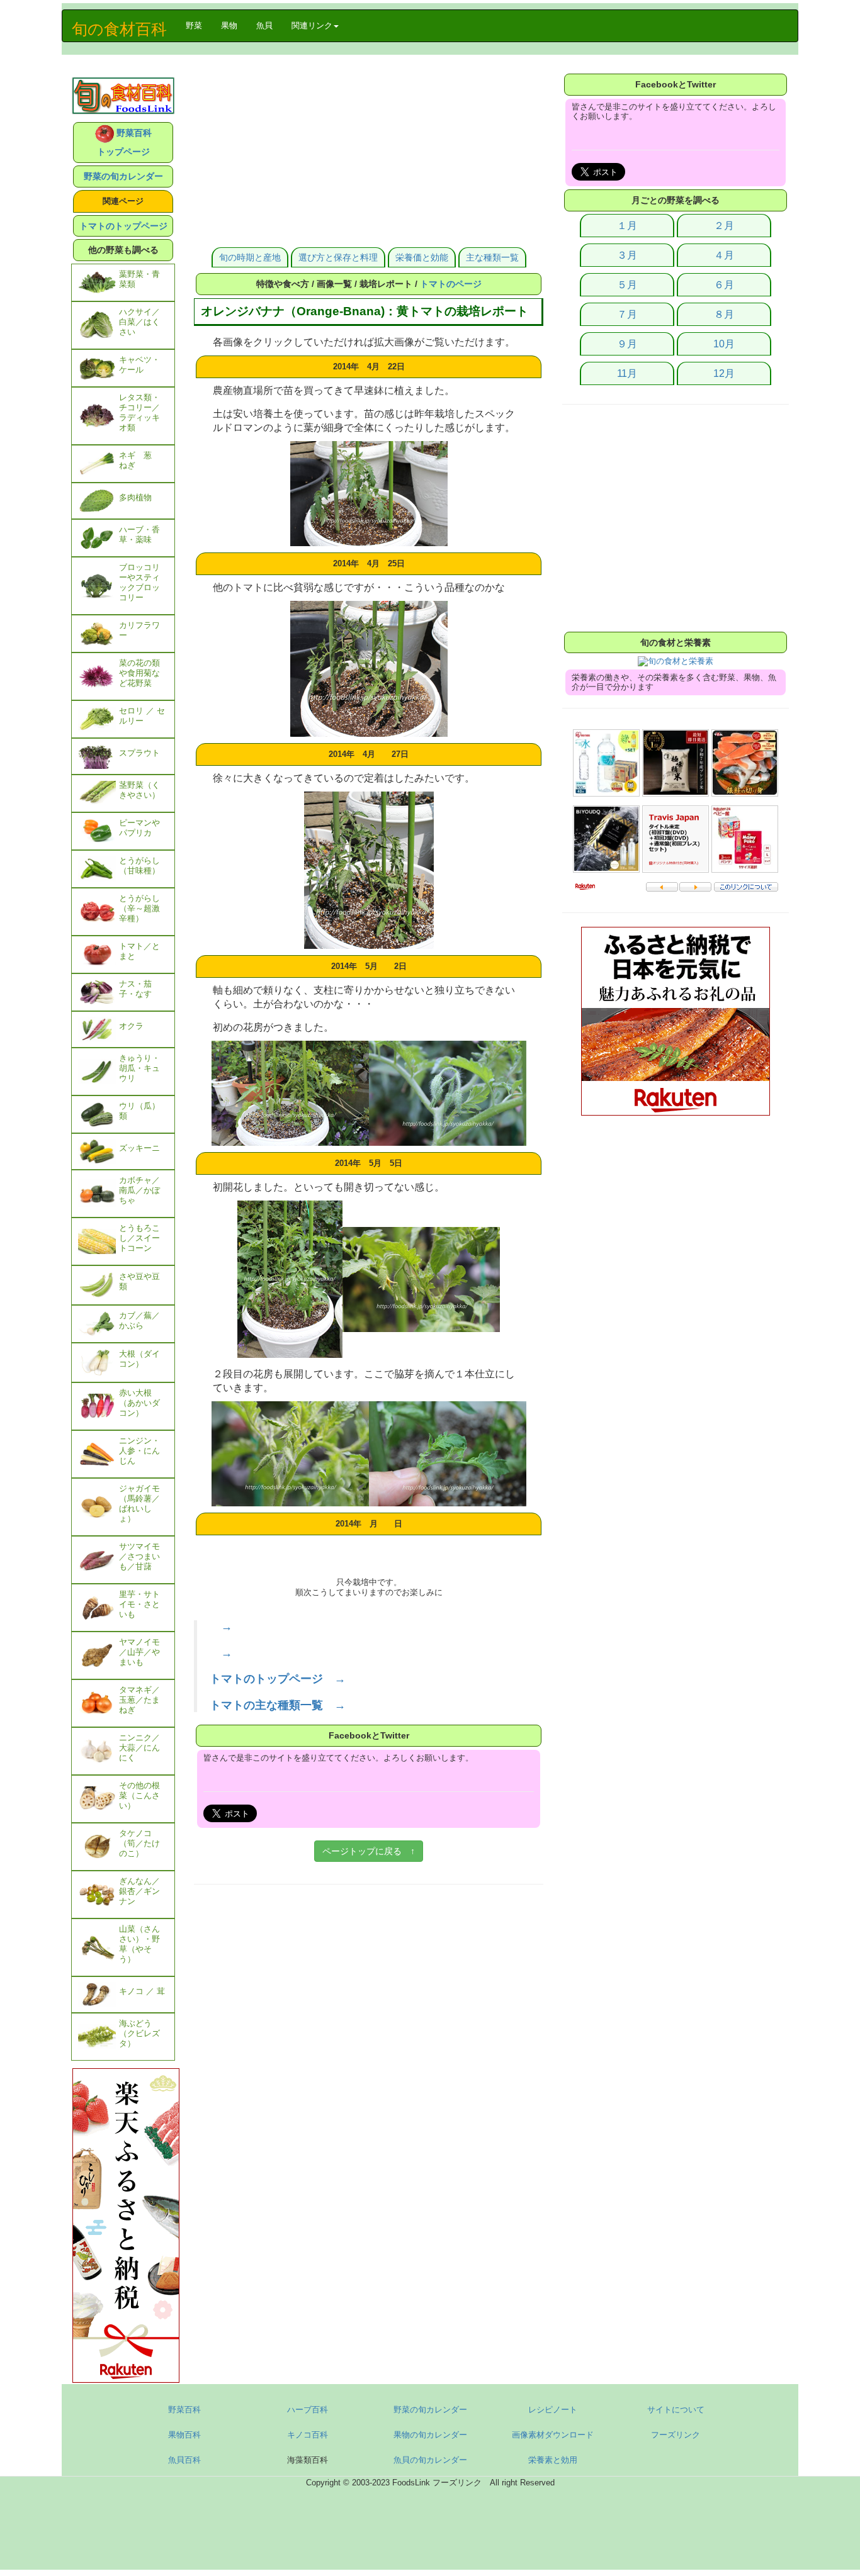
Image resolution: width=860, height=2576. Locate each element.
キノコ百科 (308, 2435)
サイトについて (676, 2410)
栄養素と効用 (553, 2460)
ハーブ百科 (308, 2410)
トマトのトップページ (123, 226)
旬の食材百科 (119, 29)
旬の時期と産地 (250, 257)
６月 (724, 285)
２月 (724, 226)
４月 (724, 255)
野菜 (199, 25)
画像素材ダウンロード (553, 2435)
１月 (627, 226)
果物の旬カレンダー (430, 2435)
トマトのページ (451, 284)
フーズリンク (676, 2435)
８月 (724, 314)
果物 (229, 25)
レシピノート (553, 2410)
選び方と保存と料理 (338, 257)
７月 (627, 314)
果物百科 (184, 2435)
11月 (627, 373)
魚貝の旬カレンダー (430, 2460)
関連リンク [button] (312, 25)
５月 (627, 285)
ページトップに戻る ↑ (369, 1851)
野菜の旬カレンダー (123, 176)
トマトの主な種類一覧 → (278, 1705)
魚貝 (264, 25)
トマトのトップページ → (278, 1679)
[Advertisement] (369, 159)
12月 (724, 373)
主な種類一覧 (492, 257)
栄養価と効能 (422, 257)
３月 (627, 255)
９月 (627, 344)
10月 (724, 344)
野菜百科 (184, 2410)
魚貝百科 (184, 2460)
